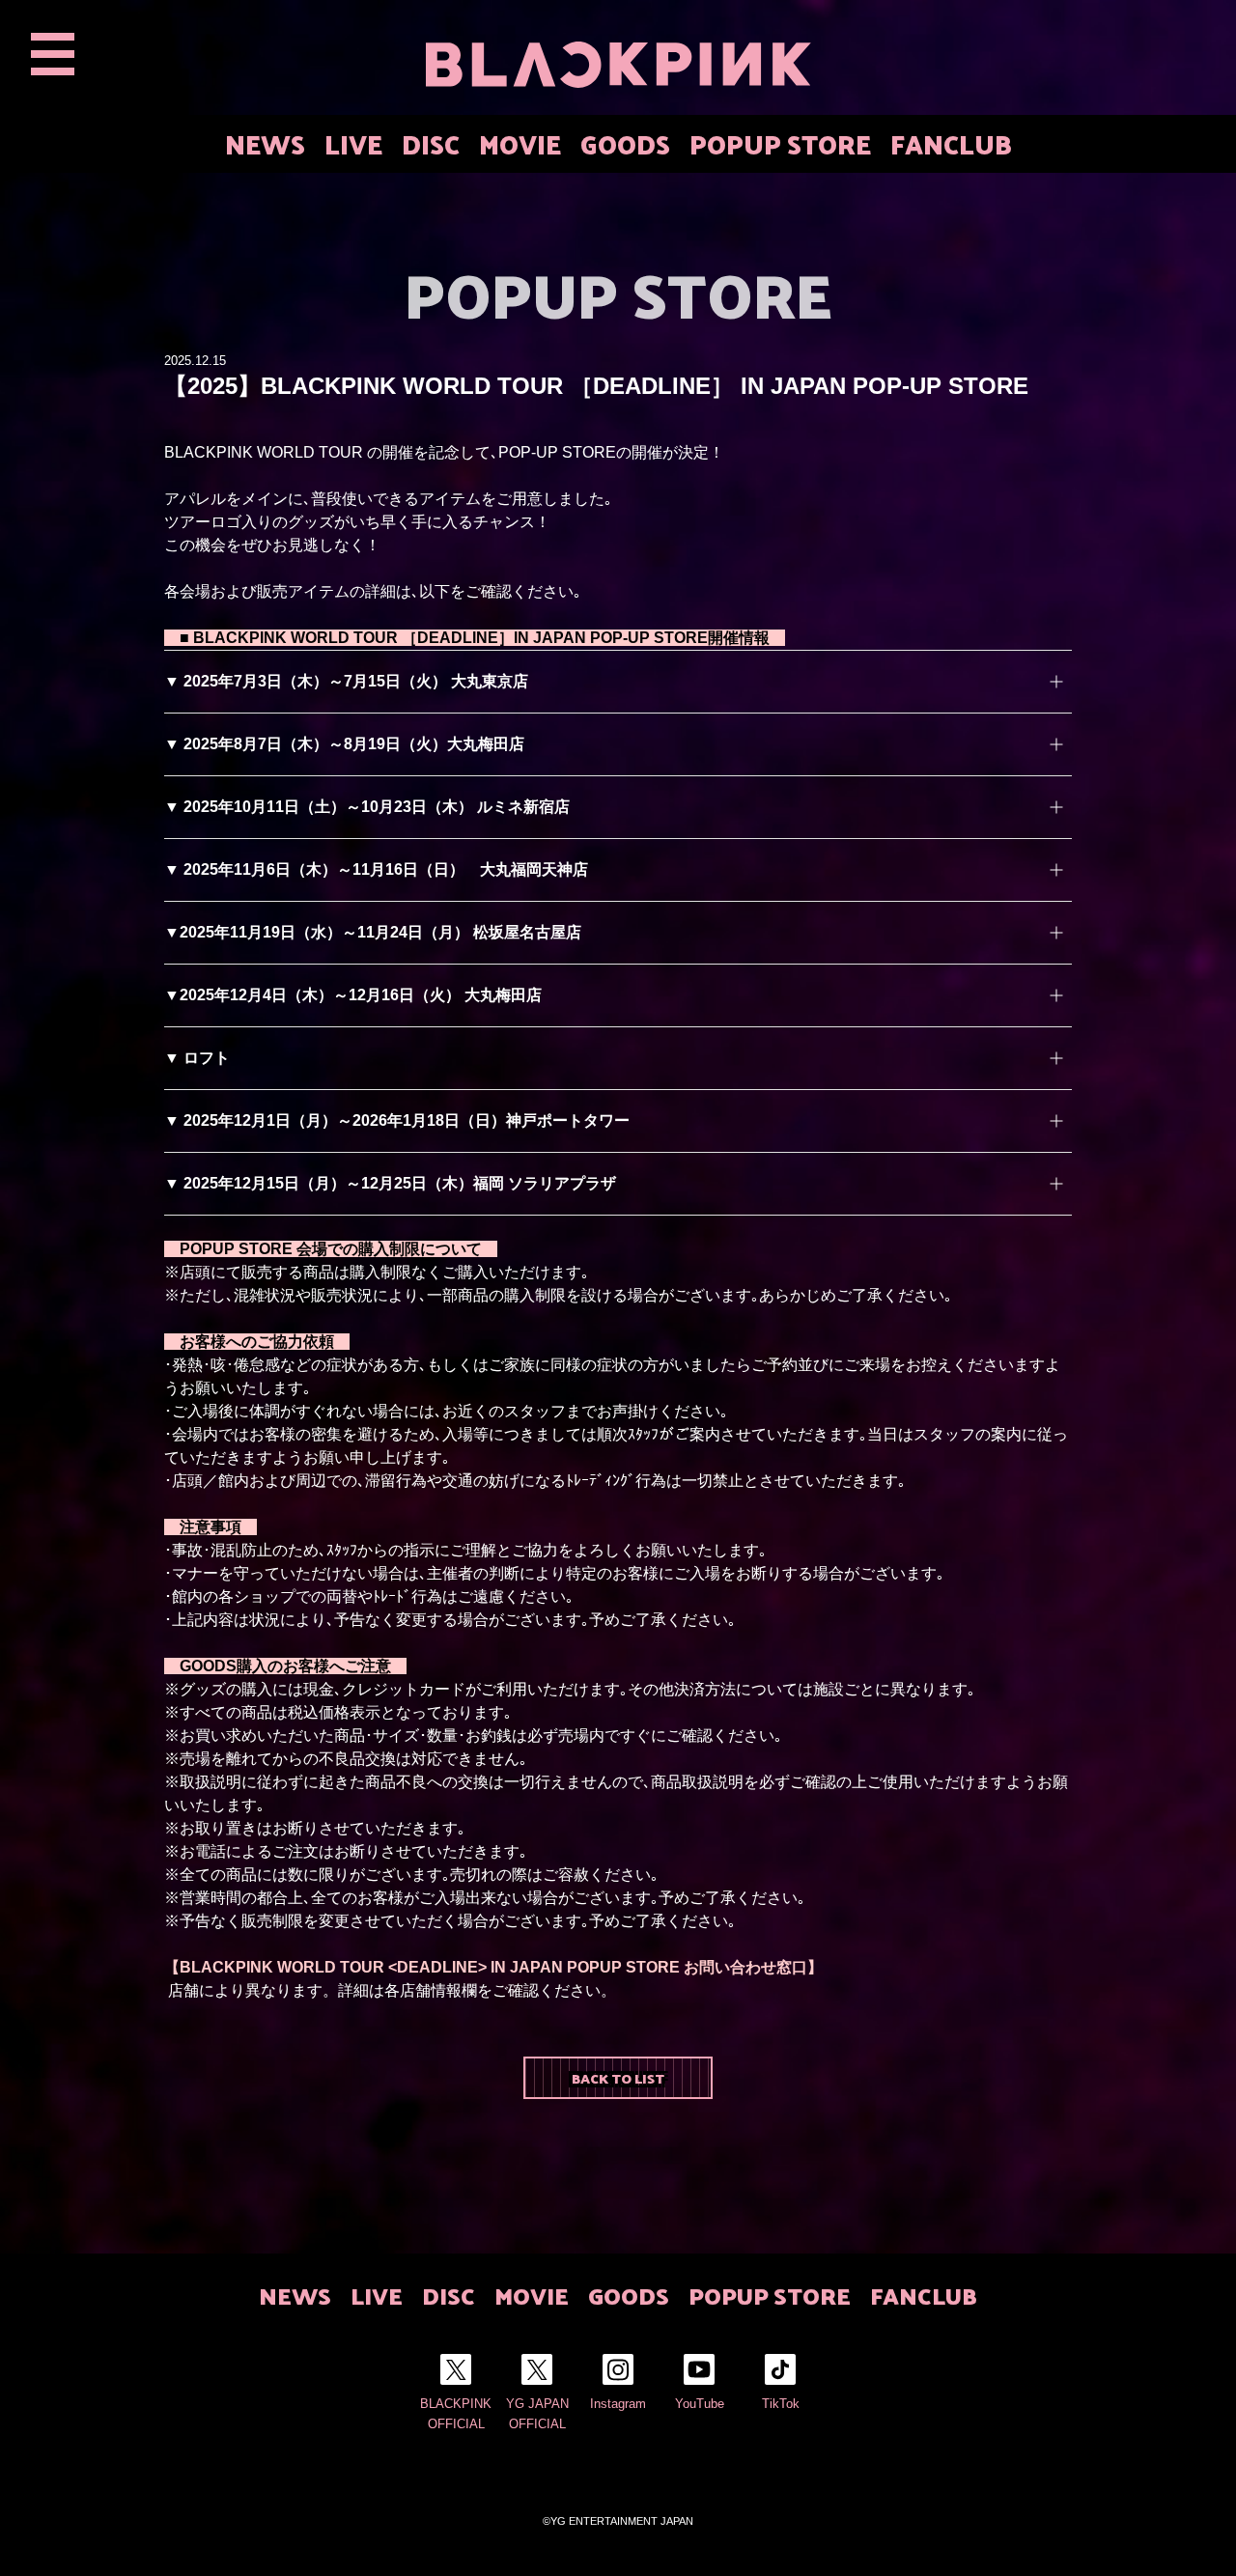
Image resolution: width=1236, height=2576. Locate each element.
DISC (431, 143)
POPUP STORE (780, 143)
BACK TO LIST (618, 2078)
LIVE (353, 143)
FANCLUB (951, 143)
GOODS (625, 143)
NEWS (265, 143)
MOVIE (520, 143)
